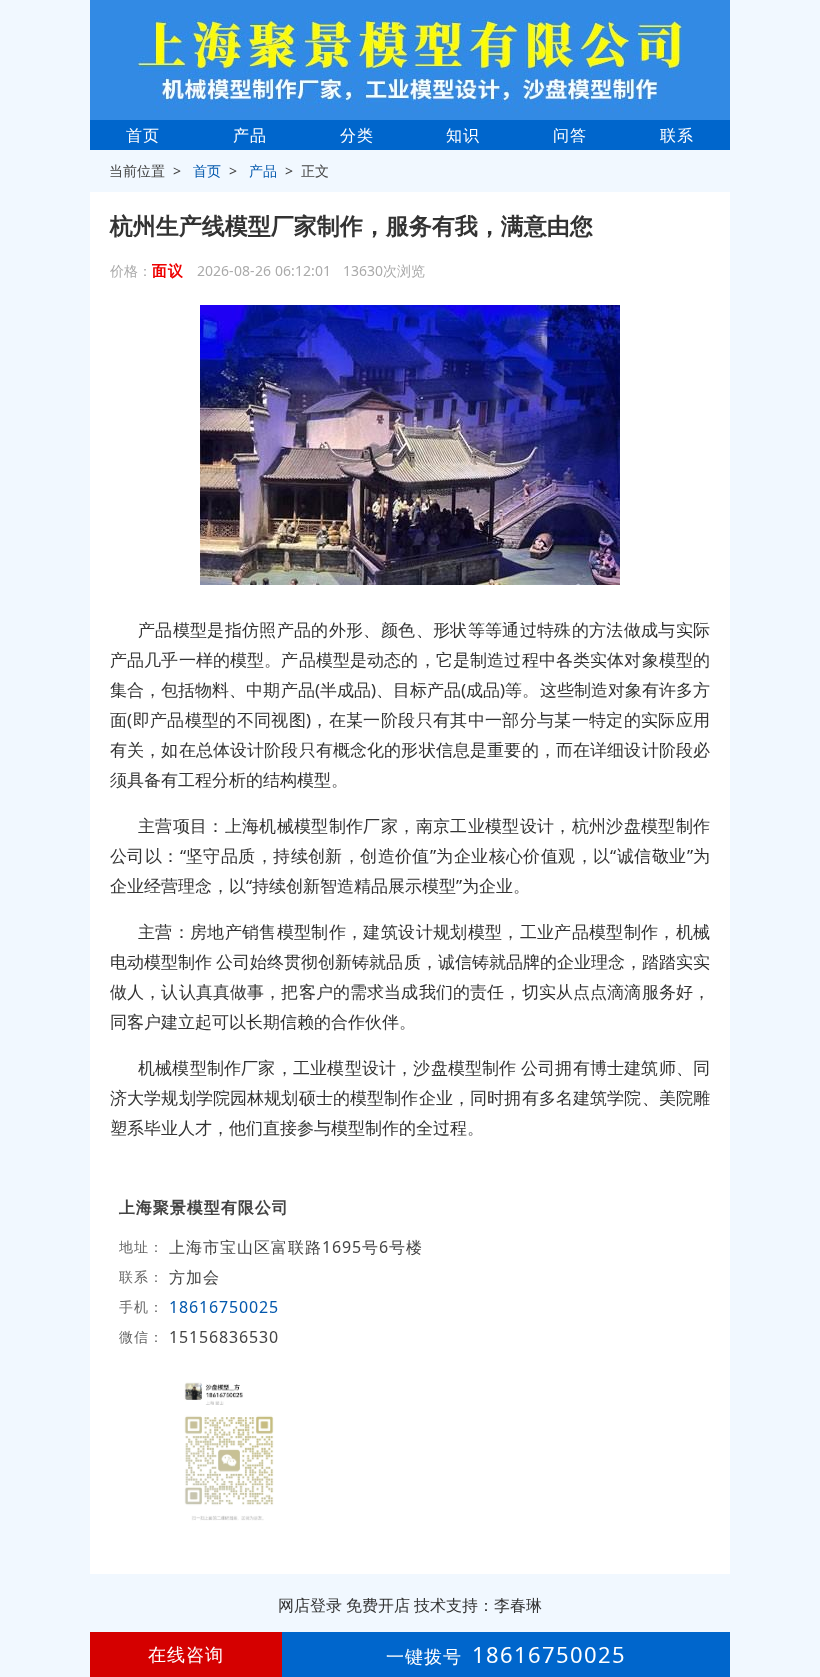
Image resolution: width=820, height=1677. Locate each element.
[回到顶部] (794, 1601)
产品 (250, 135)
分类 (357, 135)
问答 (570, 135)
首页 (143, 135)
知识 (463, 135)
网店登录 (310, 1605)
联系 (677, 135)
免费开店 (378, 1605)
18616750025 (224, 1307)
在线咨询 (186, 1654)
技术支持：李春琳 (478, 1605)
